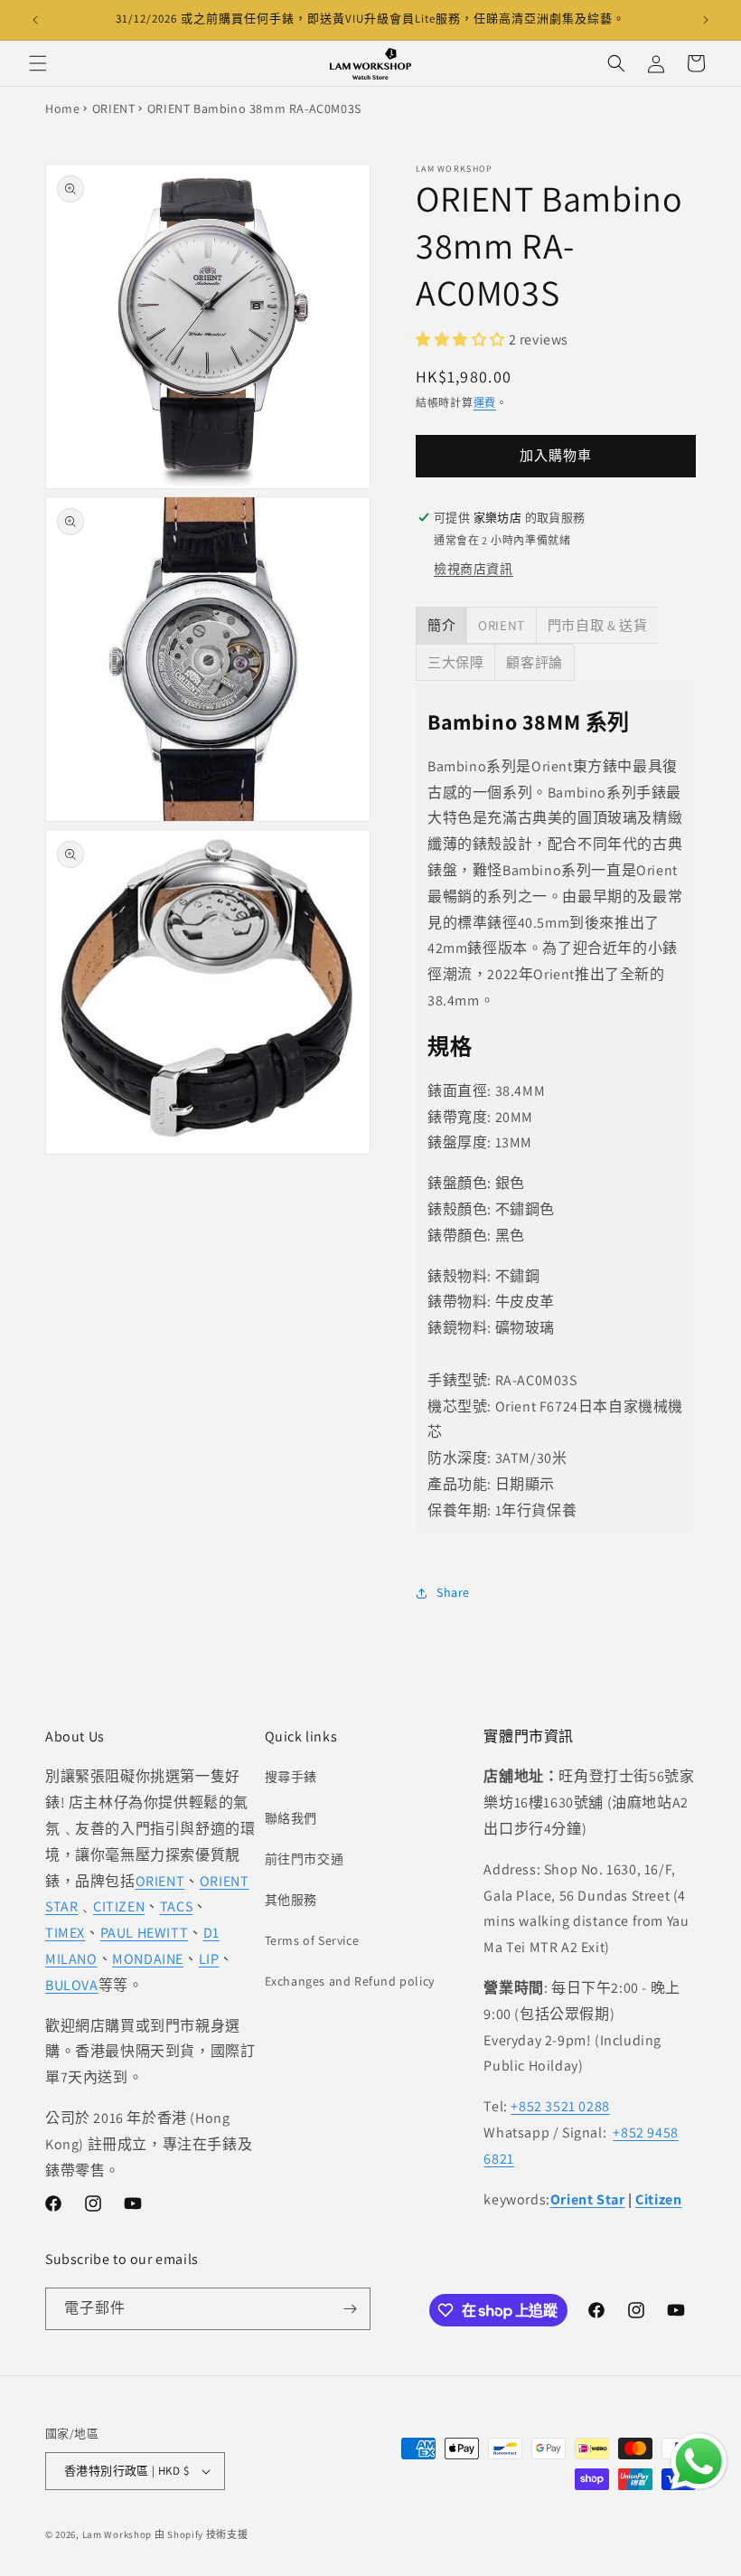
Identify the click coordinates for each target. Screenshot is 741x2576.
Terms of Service (312, 1940)
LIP (209, 1959)
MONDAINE (148, 1959)
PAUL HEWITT (145, 1933)
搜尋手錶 (291, 1777)
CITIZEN (119, 1906)
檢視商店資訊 (474, 569)
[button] (38, 63)
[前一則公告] (35, 20)
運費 (485, 403)
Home (62, 109)
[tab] (441, 625)
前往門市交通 (305, 1859)
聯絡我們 (291, 1818)
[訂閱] (350, 2309)
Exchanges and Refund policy (350, 1981)
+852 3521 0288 (560, 2106)
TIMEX (65, 1933)
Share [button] (453, 1592)
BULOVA (72, 1985)
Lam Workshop (117, 2534)
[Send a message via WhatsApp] (699, 2462)
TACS (176, 1906)
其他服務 (291, 1900)
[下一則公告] (706, 20)
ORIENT (114, 109)
